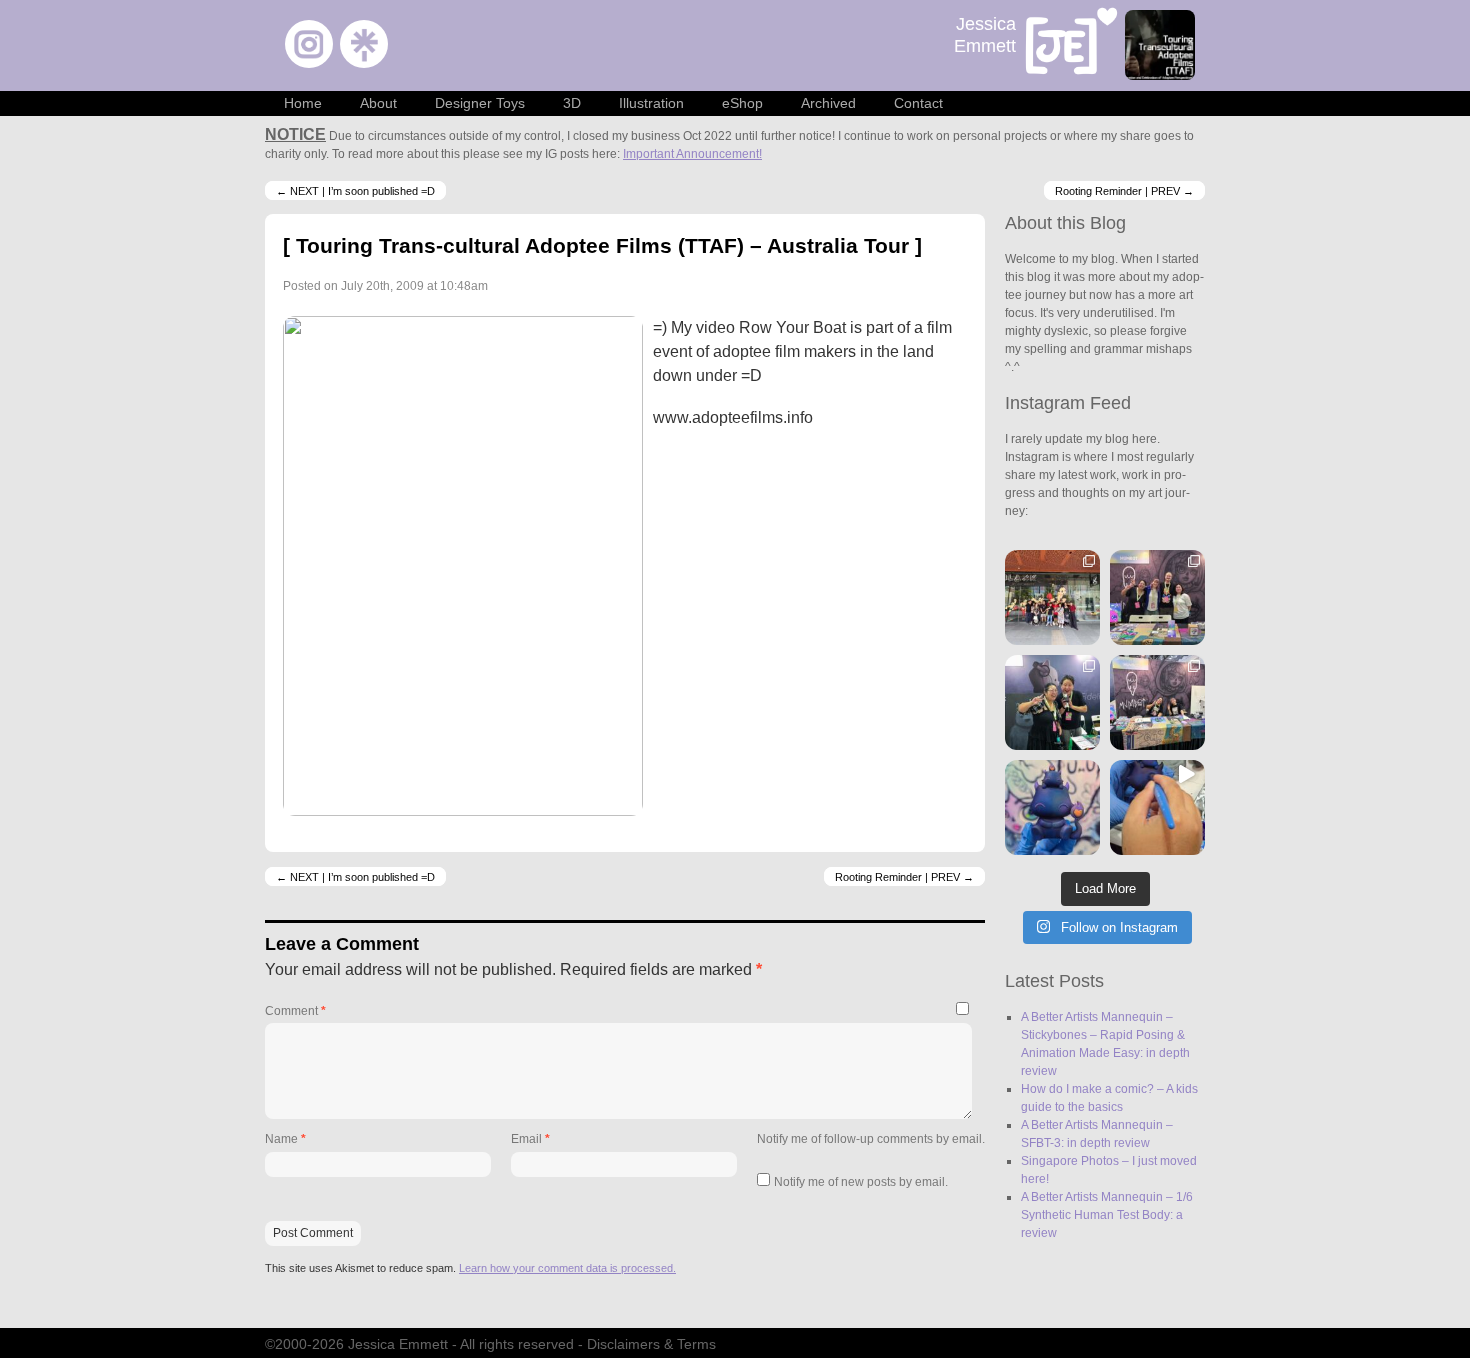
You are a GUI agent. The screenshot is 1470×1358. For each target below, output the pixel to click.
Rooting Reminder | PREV (1124, 190)
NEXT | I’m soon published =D (355, 190)
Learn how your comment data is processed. (567, 1268)
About (378, 103)
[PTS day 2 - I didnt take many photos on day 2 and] (1052, 702)
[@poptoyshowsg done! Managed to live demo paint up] (1052, 807)
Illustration (651, 103)
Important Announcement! (692, 154)
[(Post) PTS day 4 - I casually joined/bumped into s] (1052, 597)
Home (303, 103)
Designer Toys (480, 103)
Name (285, 1139)
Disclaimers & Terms (651, 1344)
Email (530, 1139)
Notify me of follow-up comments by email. (871, 1139)
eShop (742, 103)
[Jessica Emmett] (1071, 43)
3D (572, 103)
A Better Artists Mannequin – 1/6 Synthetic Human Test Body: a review (1107, 1215)
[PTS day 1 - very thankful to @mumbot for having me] (1157, 702)
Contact (918, 103)
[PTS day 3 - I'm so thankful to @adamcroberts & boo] (1157, 597)
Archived (828, 103)
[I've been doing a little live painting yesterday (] (1157, 807)
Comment (295, 1011)
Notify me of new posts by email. (861, 1182)
